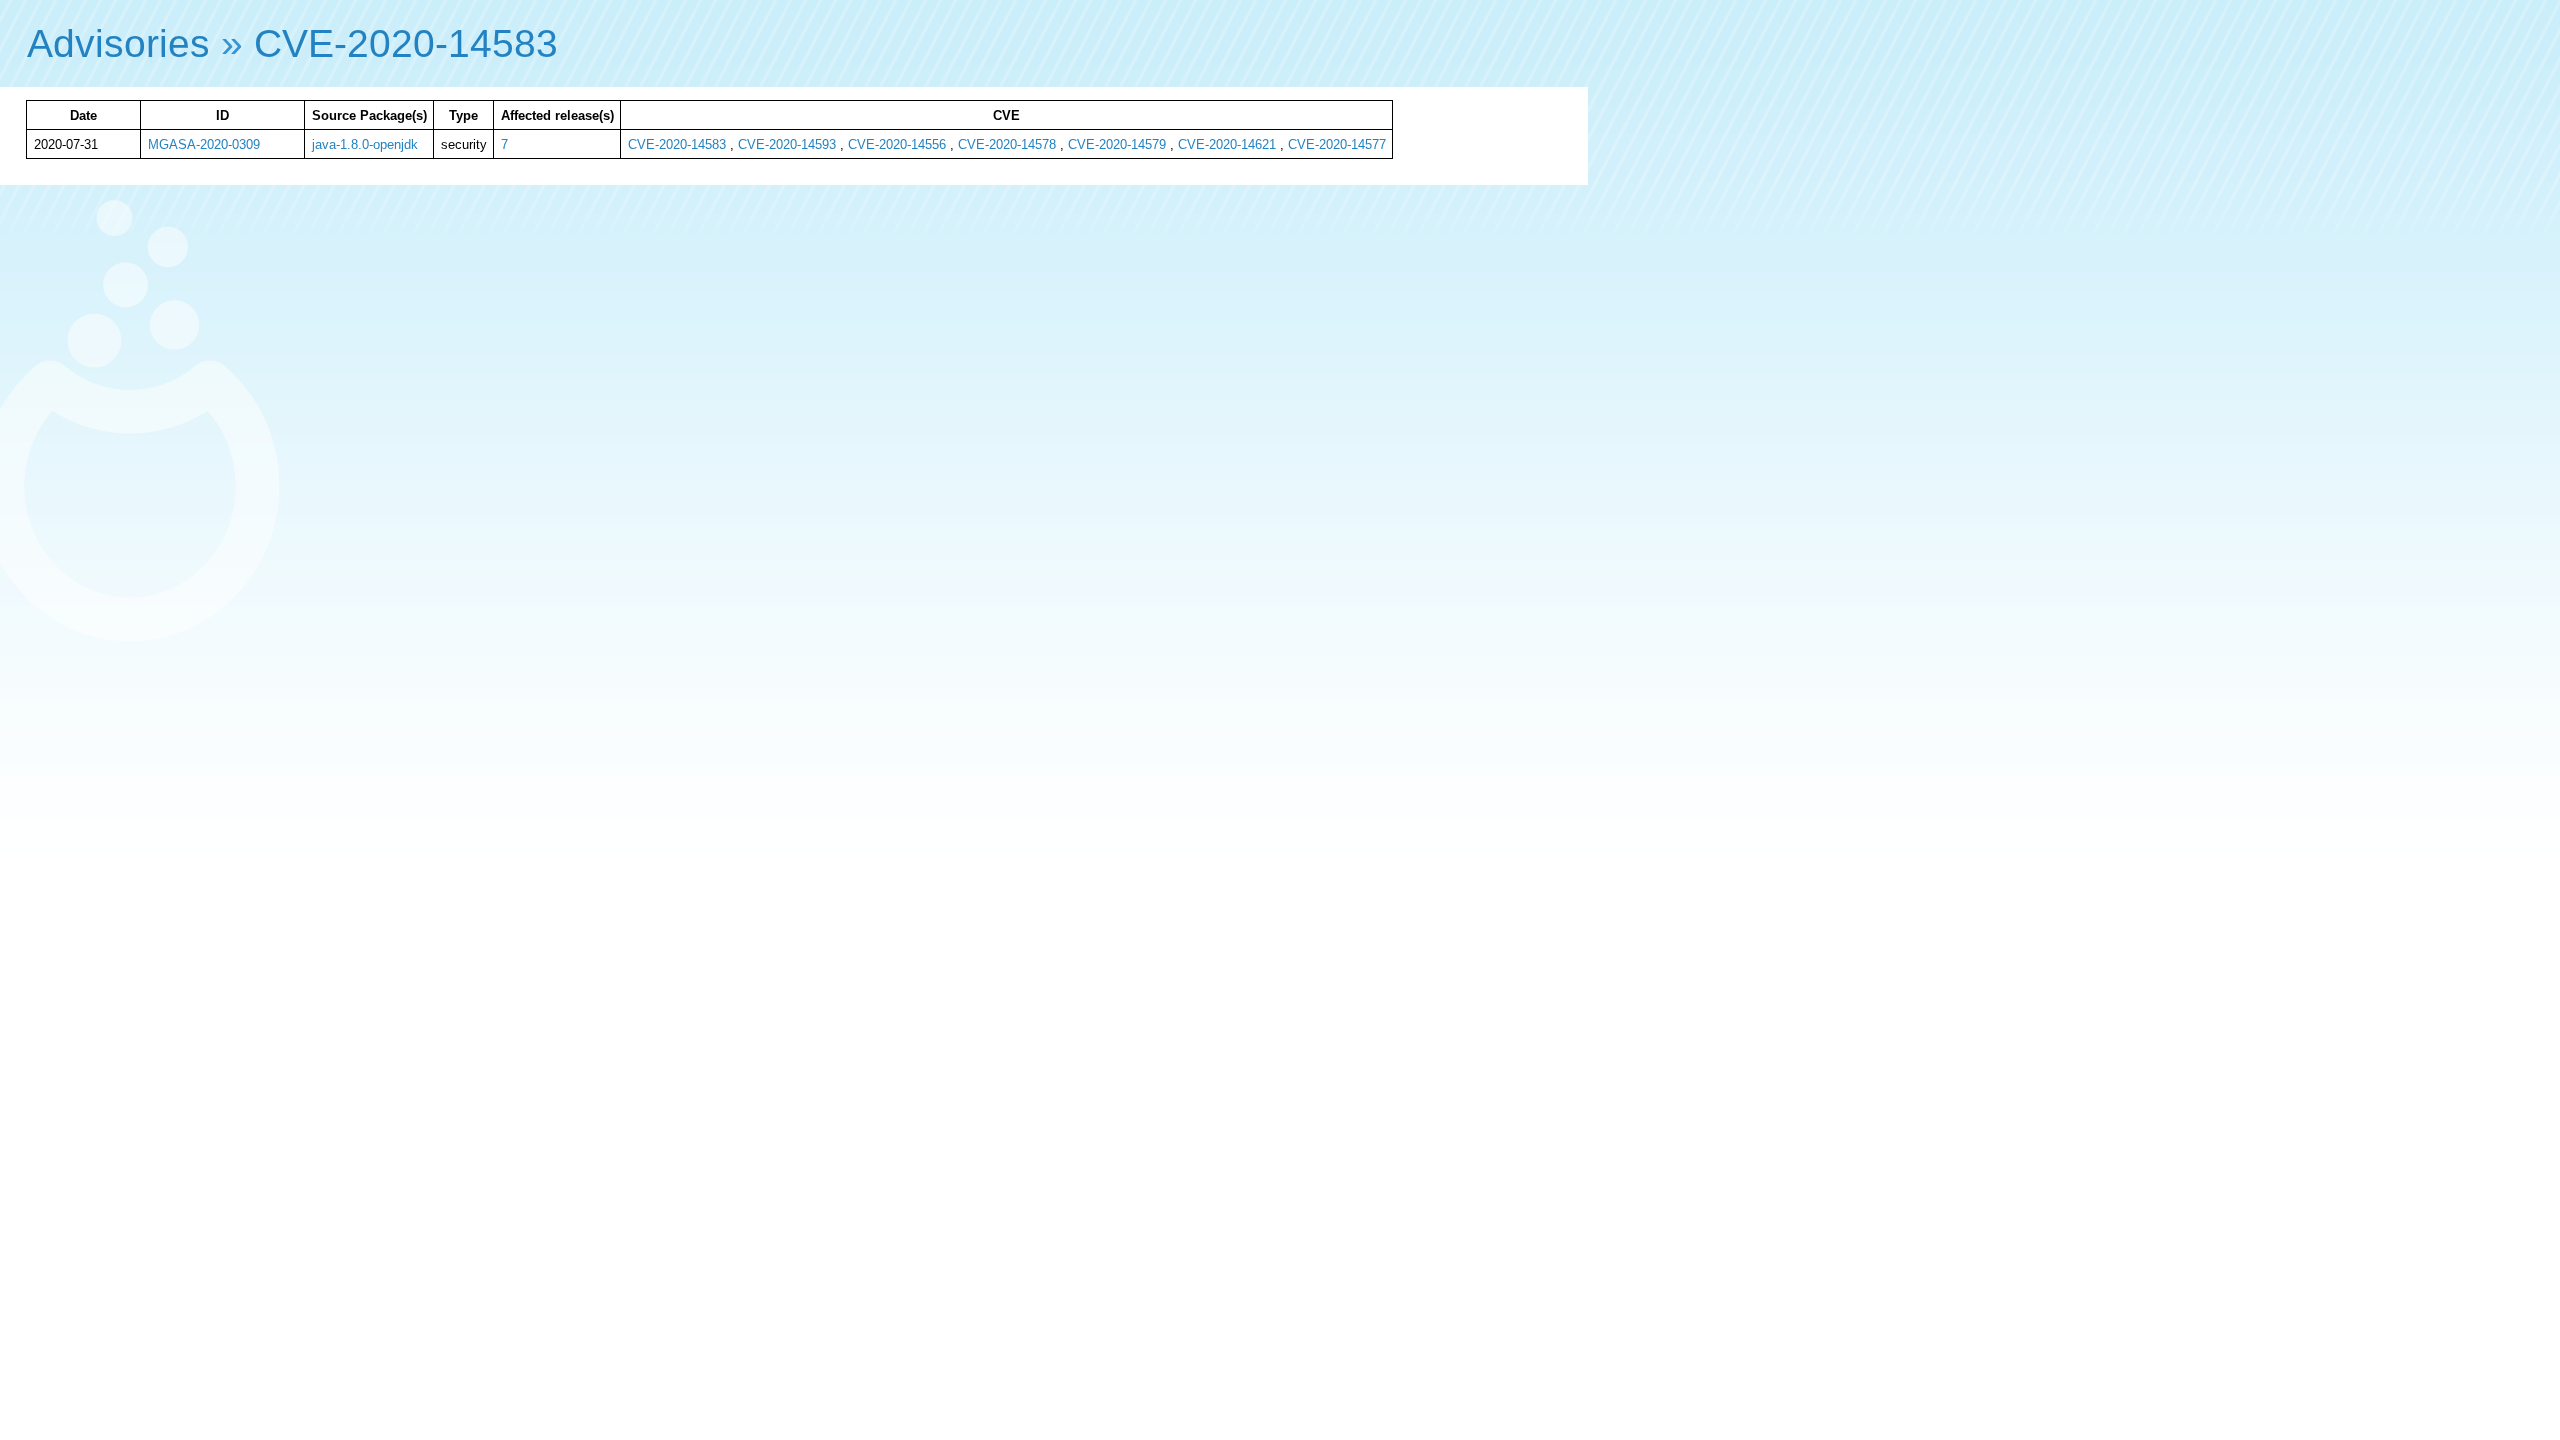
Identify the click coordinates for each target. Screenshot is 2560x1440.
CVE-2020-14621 (1227, 144)
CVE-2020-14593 (787, 144)
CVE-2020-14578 (1007, 144)
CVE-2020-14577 (1337, 144)
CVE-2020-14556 (897, 144)
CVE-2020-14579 (1117, 144)
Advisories (118, 43)
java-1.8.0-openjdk (365, 144)
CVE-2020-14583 (406, 43)
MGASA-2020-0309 (204, 144)
